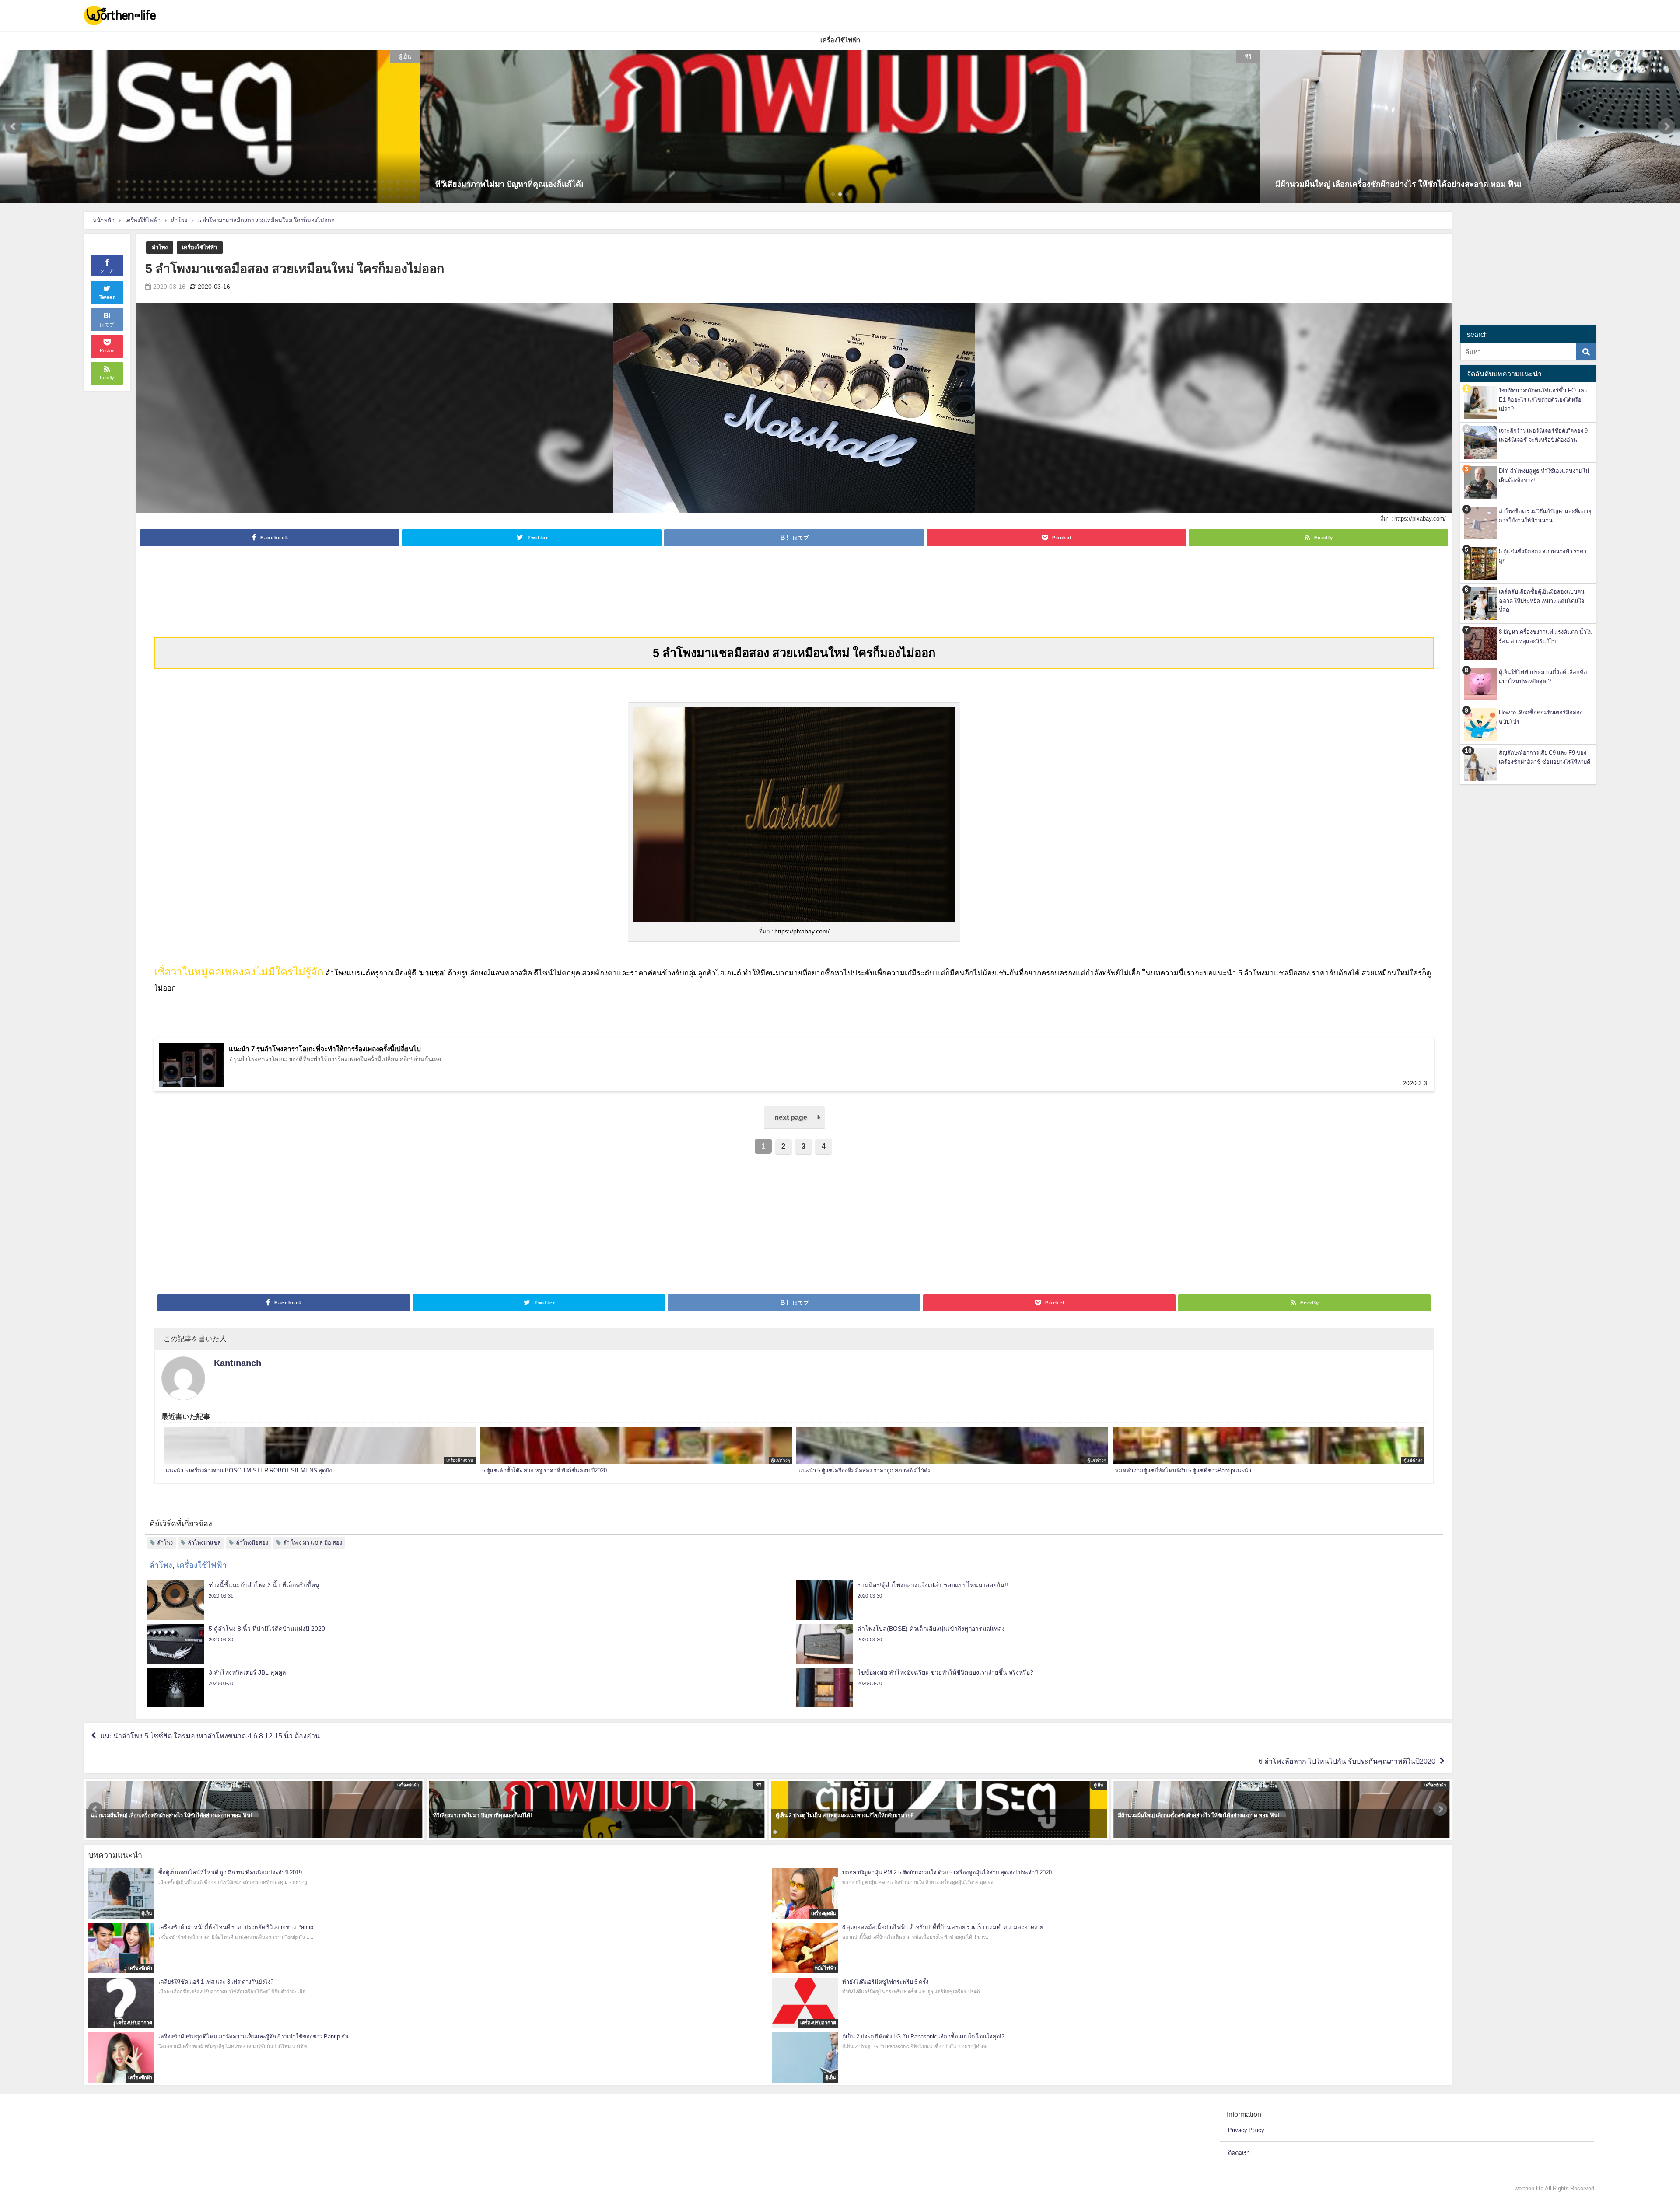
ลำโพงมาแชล (204, 1543)
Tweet (107, 297)
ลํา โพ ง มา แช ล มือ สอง (313, 1543)
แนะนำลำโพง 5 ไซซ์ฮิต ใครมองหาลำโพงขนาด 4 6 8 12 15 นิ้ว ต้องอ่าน (210, 1736)
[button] (14, 126)
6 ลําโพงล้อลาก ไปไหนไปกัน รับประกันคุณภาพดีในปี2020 (1347, 1761)
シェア (107, 270)
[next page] (794, 1126)
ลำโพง (160, 247)
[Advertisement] (794, 600)
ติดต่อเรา (1239, 2153)
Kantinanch (238, 1363)
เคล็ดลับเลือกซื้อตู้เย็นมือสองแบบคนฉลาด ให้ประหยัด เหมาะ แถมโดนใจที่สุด (1542, 601)
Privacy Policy (1246, 2130)
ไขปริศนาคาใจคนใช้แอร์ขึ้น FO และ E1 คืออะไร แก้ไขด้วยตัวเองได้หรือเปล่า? (1543, 400)
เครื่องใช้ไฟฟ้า (199, 247)
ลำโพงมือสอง (252, 1543)
